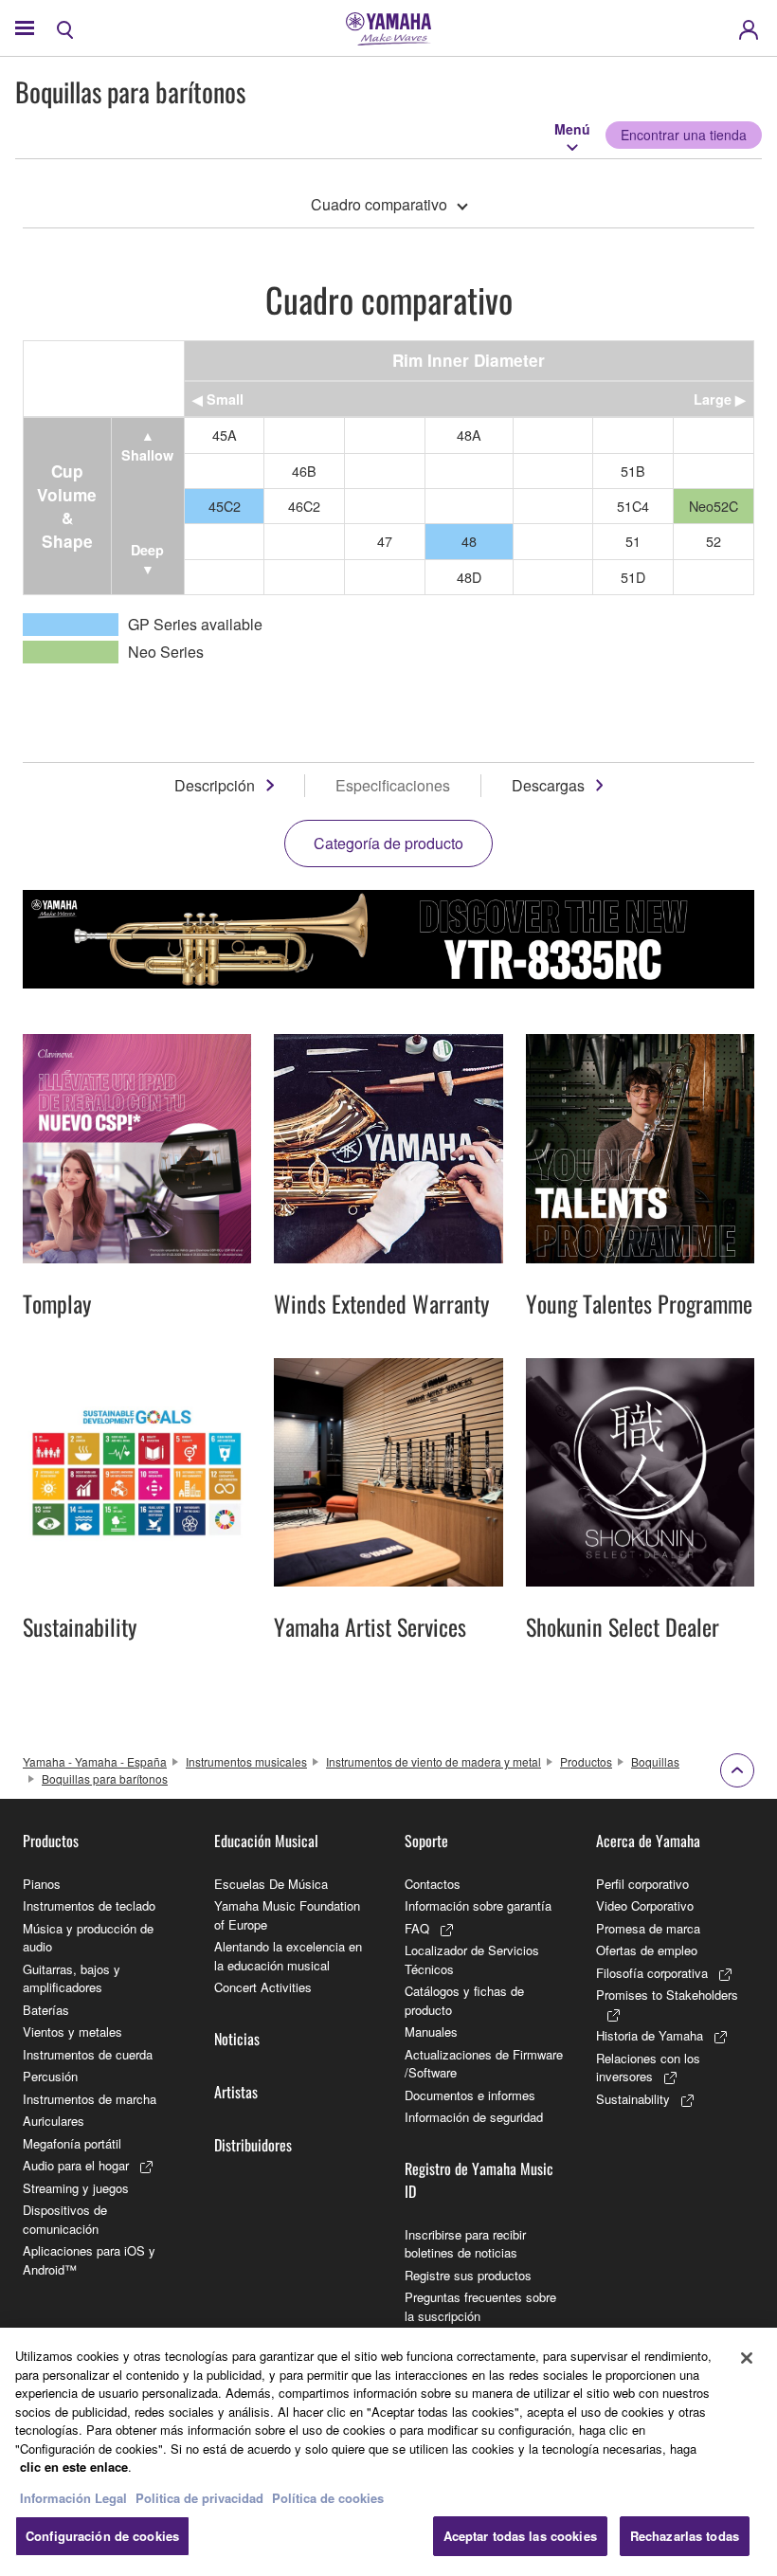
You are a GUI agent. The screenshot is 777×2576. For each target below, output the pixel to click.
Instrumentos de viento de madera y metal (434, 1761)
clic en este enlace (74, 2467)
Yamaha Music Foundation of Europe (287, 1915)
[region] (388, 2452)
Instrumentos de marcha (90, 2099)
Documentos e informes (470, 2095)
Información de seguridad (474, 2117)
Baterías (46, 2010)
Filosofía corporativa (652, 1973)
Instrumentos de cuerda (88, 2054)
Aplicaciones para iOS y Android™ (89, 2260)
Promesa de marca (648, 1928)
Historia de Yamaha (650, 2035)
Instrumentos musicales (246, 1761)
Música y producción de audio (88, 1938)
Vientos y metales (72, 2032)
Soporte (426, 1841)
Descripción (215, 785)
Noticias (237, 2039)
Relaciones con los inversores (648, 2068)
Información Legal (73, 2498)
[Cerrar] (747, 2358)
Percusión (50, 2076)
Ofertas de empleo (647, 1950)
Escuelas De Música (271, 1884)
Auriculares (54, 2121)
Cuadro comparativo (379, 204)
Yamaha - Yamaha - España (95, 1761)
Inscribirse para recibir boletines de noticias (465, 2244)
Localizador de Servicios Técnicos (472, 1959)
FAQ (417, 1928)
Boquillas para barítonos (105, 1778)
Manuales (431, 2032)
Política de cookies (328, 2498)
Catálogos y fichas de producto (464, 2000)
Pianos (42, 1884)
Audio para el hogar (76, 2165)
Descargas (548, 785)
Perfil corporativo (642, 1884)
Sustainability (633, 2099)
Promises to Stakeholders (667, 1995)
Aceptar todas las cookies (520, 2536)
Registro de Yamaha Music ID (479, 2180)
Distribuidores (253, 2145)
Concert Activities (263, 1987)
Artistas (236, 2092)
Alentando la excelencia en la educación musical (288, 1956)
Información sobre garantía (478, 1905)
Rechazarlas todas (685, 2536)
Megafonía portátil (72, 2143)
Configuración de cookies (102, 2536)
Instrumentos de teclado (89, 1905)
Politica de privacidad (199, 2498)
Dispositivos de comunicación (65, 2219)
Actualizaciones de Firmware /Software (484, 2064)
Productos (586, 1761)
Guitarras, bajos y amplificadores (72, 1978)
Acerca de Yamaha (648, 1841)
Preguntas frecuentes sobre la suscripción (480, 2306)
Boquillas (655, 1761)
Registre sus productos (468, 2275)
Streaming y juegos (76, 2188)
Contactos (433, 1884)
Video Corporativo (645, 1905)
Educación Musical (266, 1841)
